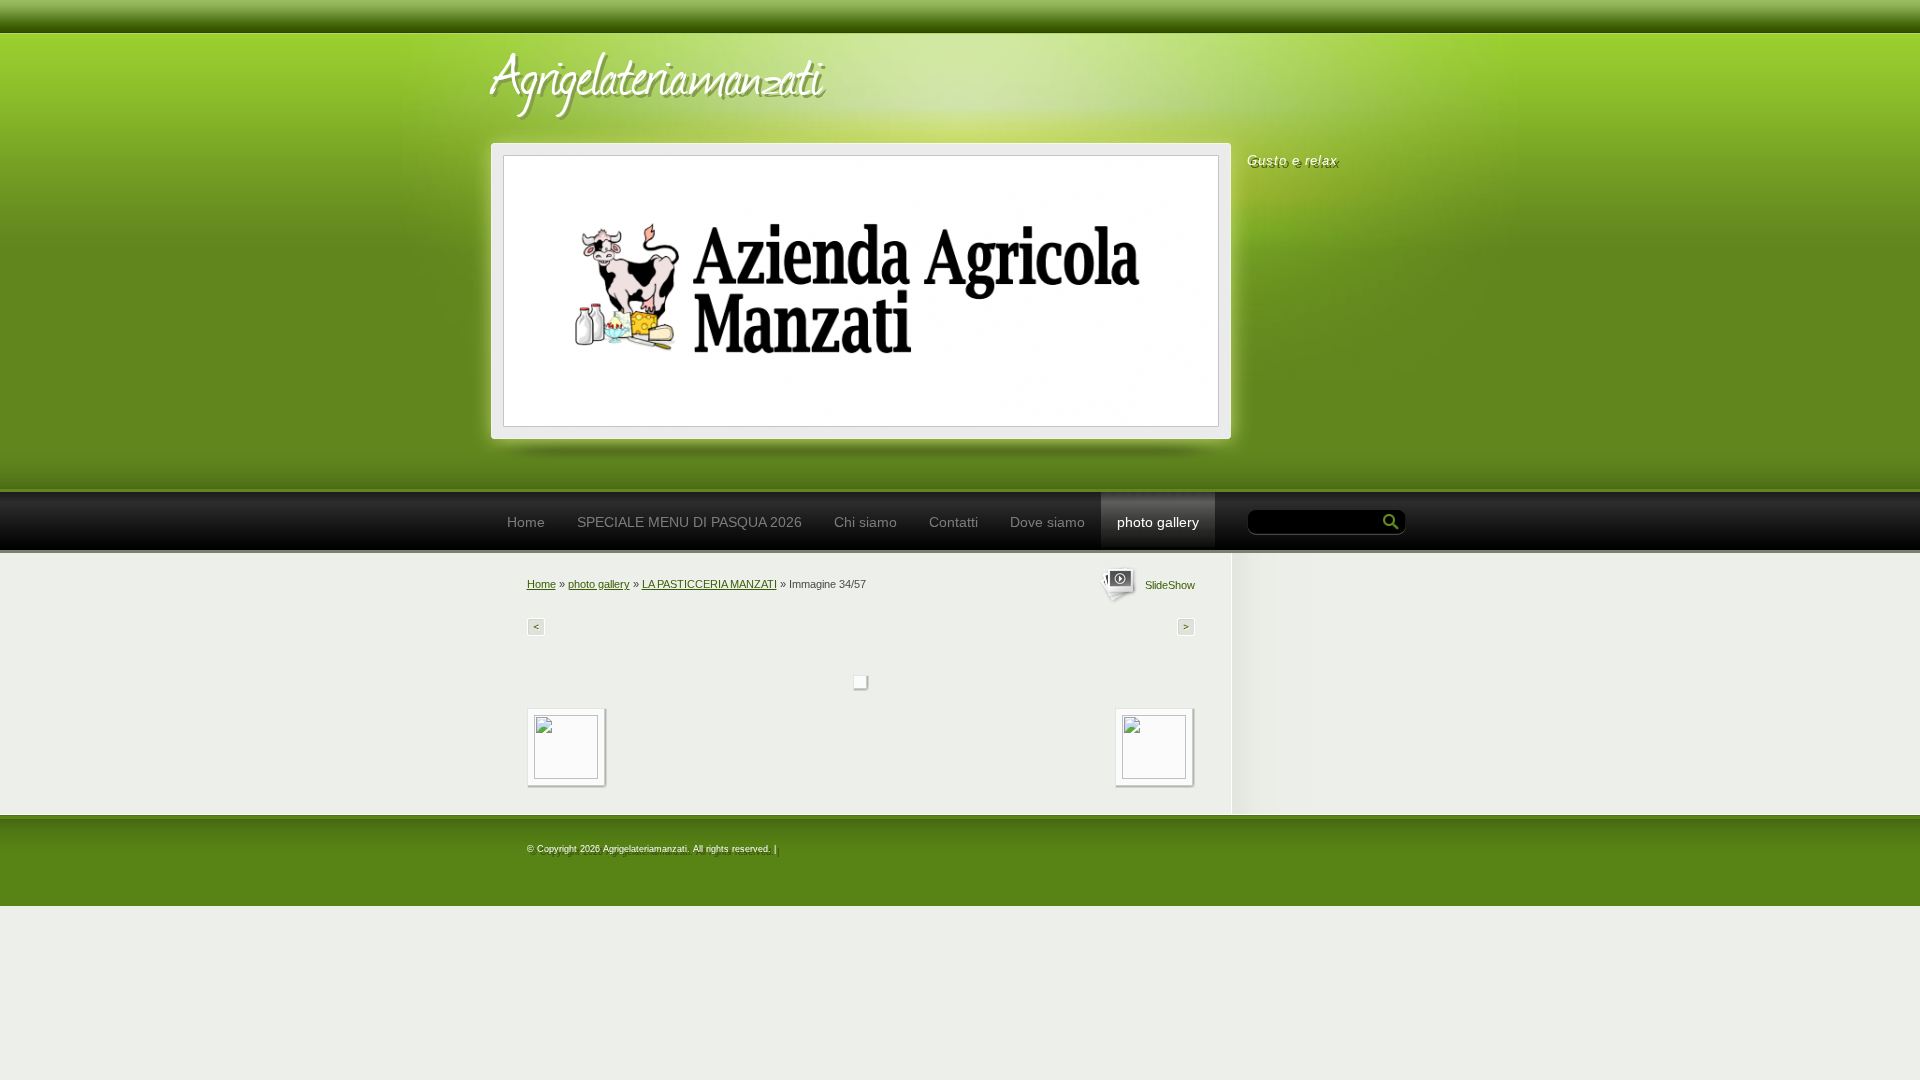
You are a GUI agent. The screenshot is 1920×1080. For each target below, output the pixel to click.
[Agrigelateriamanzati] (771, 82)
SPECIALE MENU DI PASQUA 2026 (689, 522)
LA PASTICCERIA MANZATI (709, 584)
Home (526, 522)
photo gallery (1158, 522)
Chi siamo (865, 522)
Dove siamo (1047, 522)
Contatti (953, 522)
